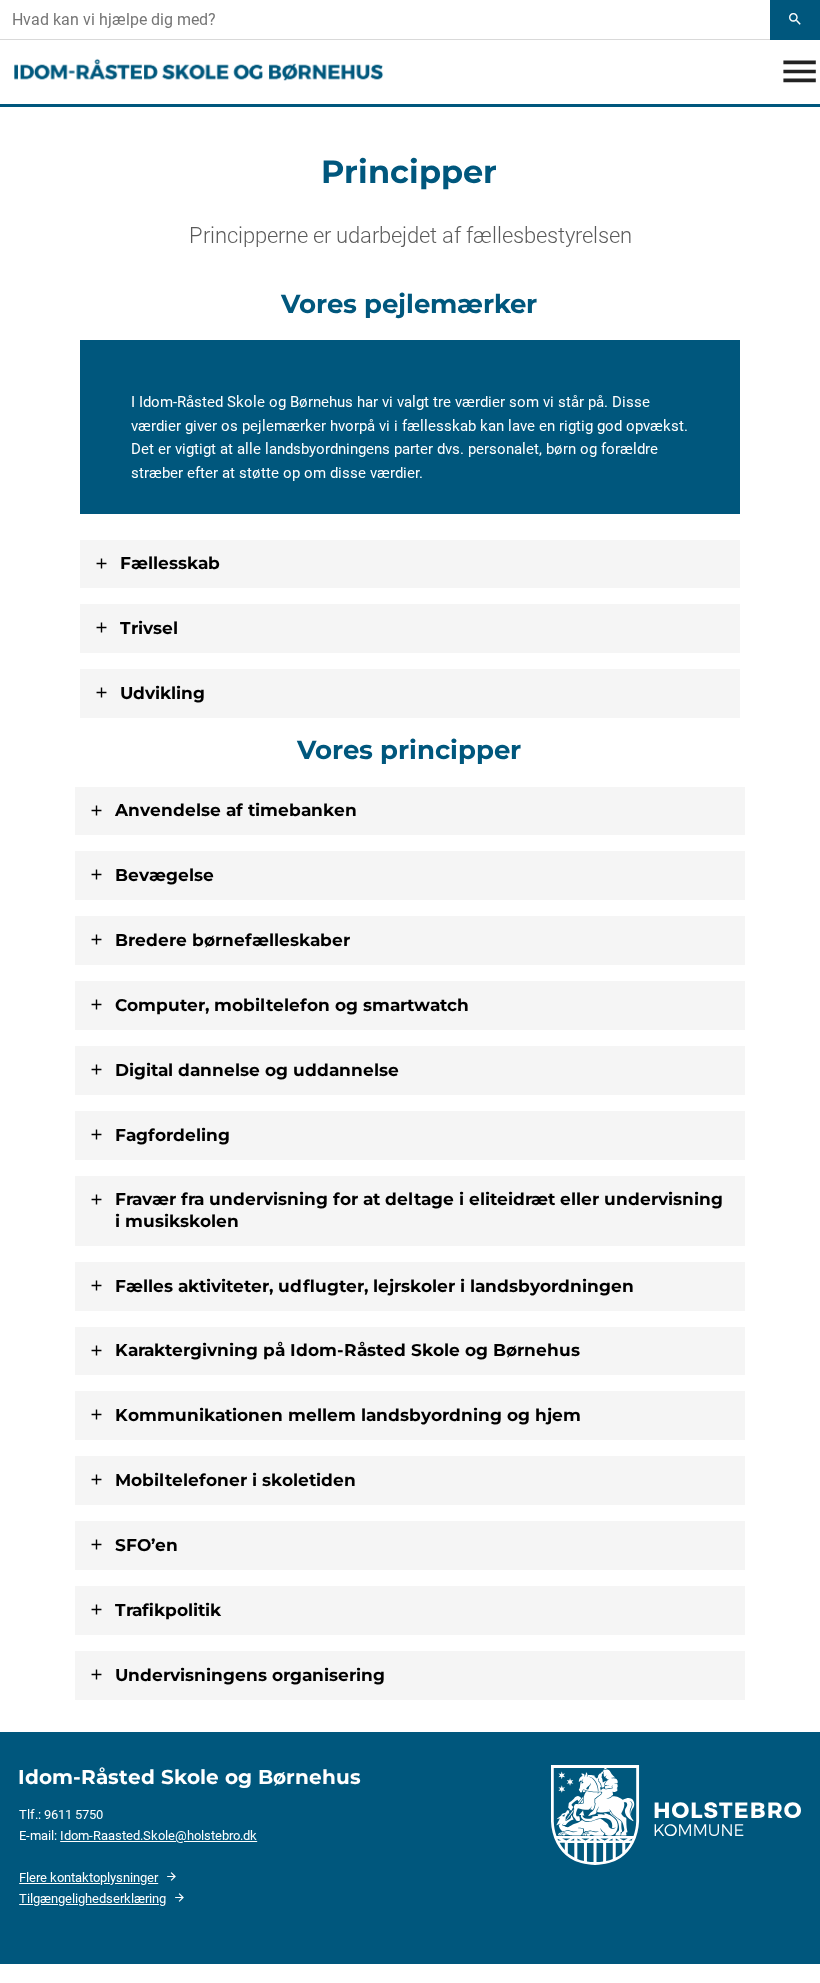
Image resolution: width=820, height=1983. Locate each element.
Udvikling (162, 693)
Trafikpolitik (168, 1610)
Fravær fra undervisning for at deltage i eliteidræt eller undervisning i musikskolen (419, 1209)
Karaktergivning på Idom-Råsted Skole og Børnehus (347, 1350)
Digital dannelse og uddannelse (257, 1070)
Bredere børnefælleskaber (232, 940)
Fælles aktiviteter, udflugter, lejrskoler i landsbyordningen (374, 1286)
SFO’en (146, 1545)
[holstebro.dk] (676, 1814)
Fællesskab (170, 563)
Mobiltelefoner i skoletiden (235, 1480)
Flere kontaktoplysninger (88, 1877)
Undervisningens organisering (250, 1675)
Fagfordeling (172, 1135)
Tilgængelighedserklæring (92, 1898)
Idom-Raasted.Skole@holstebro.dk (158, 1835)
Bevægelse (164, 875)
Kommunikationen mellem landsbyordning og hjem (348, 1415)
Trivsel (149, 628)
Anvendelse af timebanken (236, 810)
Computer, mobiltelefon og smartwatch (292, 1005)
